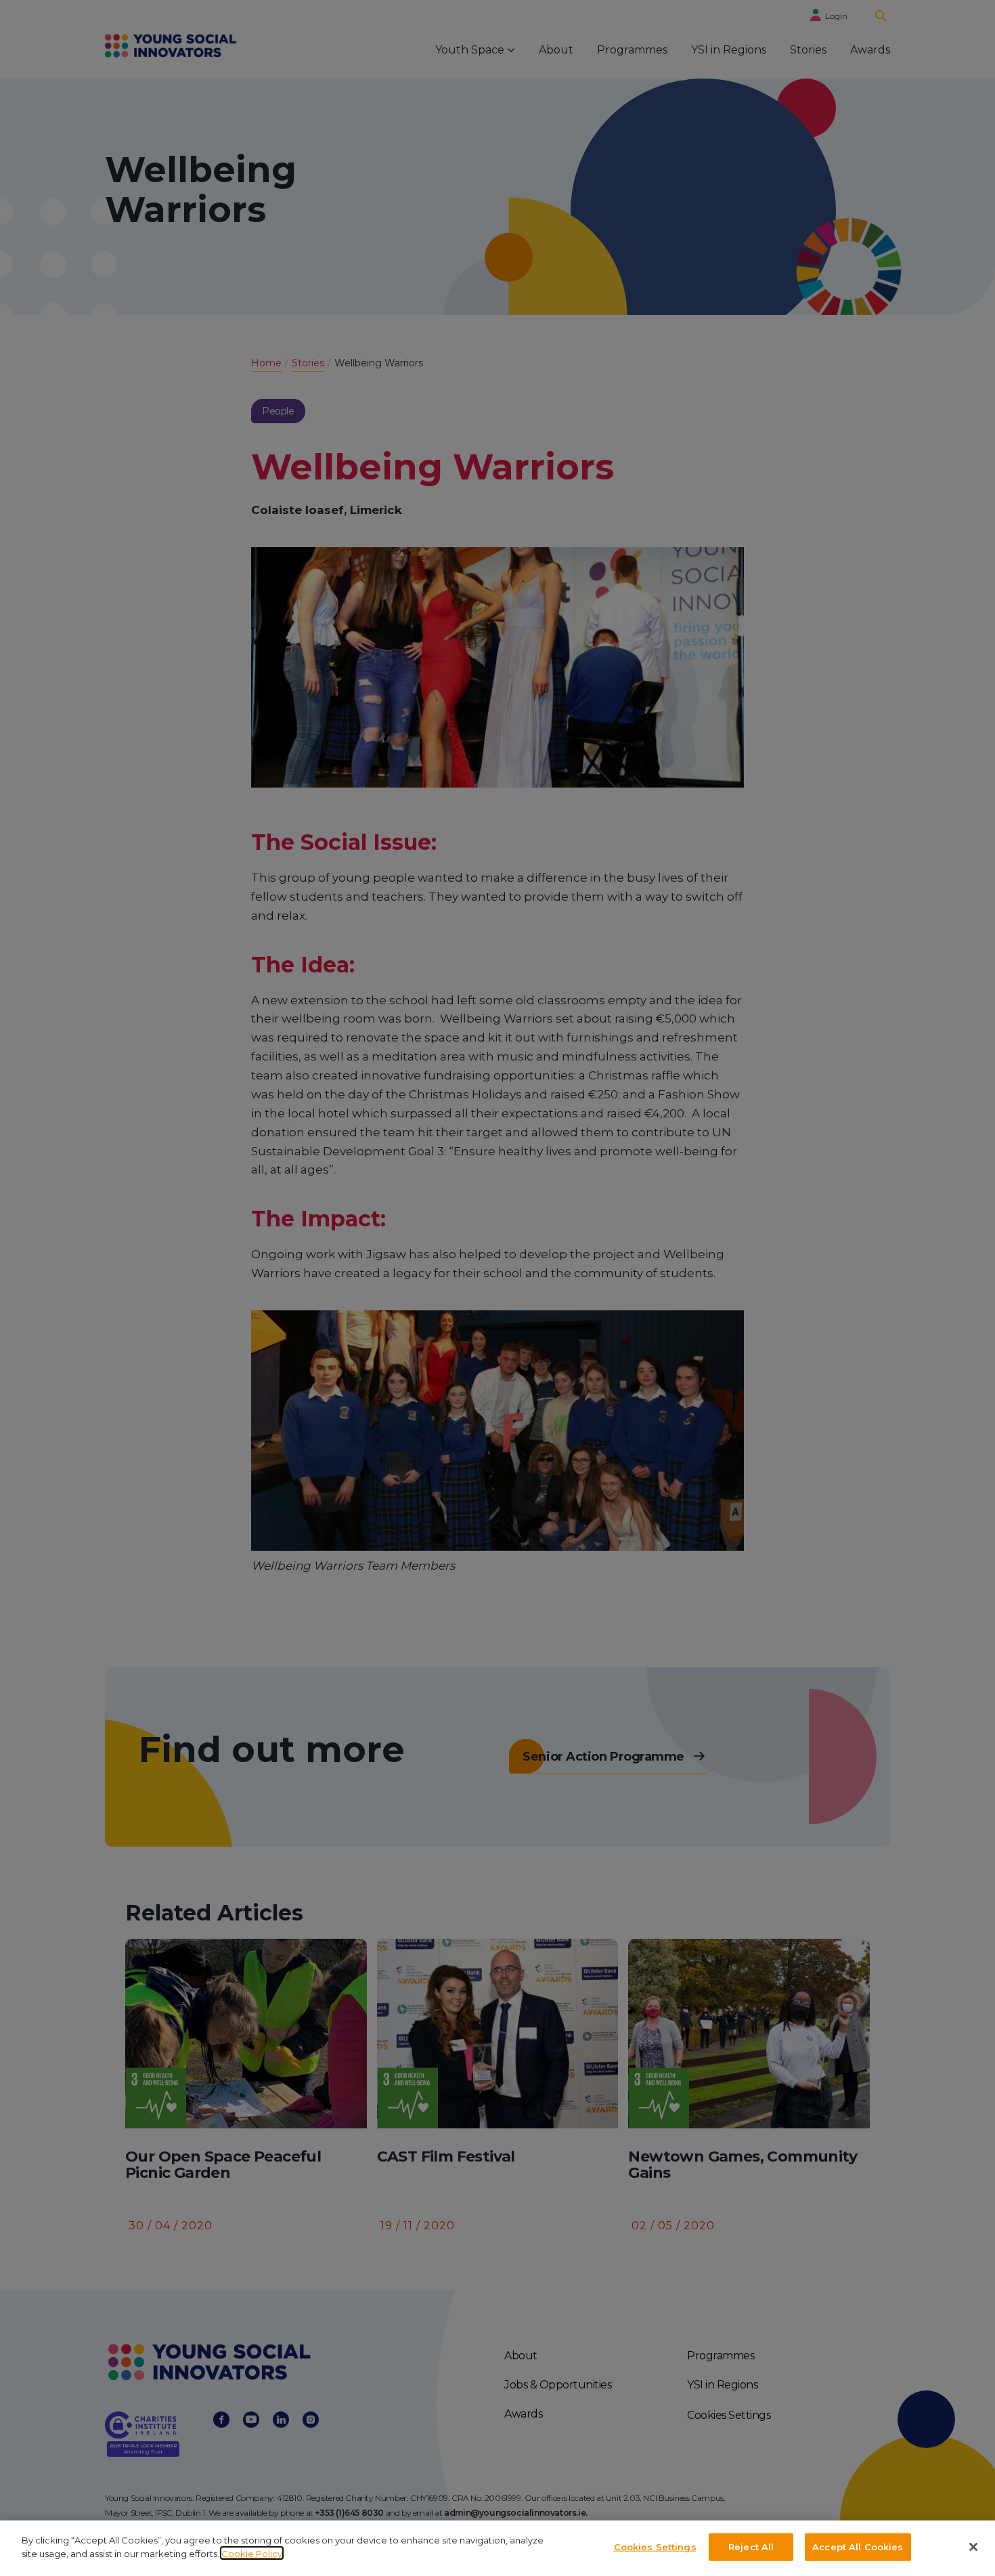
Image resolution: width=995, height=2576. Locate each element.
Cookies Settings (655, 2547)
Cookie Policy (252, 2553)
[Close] (973, 2547)
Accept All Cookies (858, 2547)
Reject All (751, 2547)
